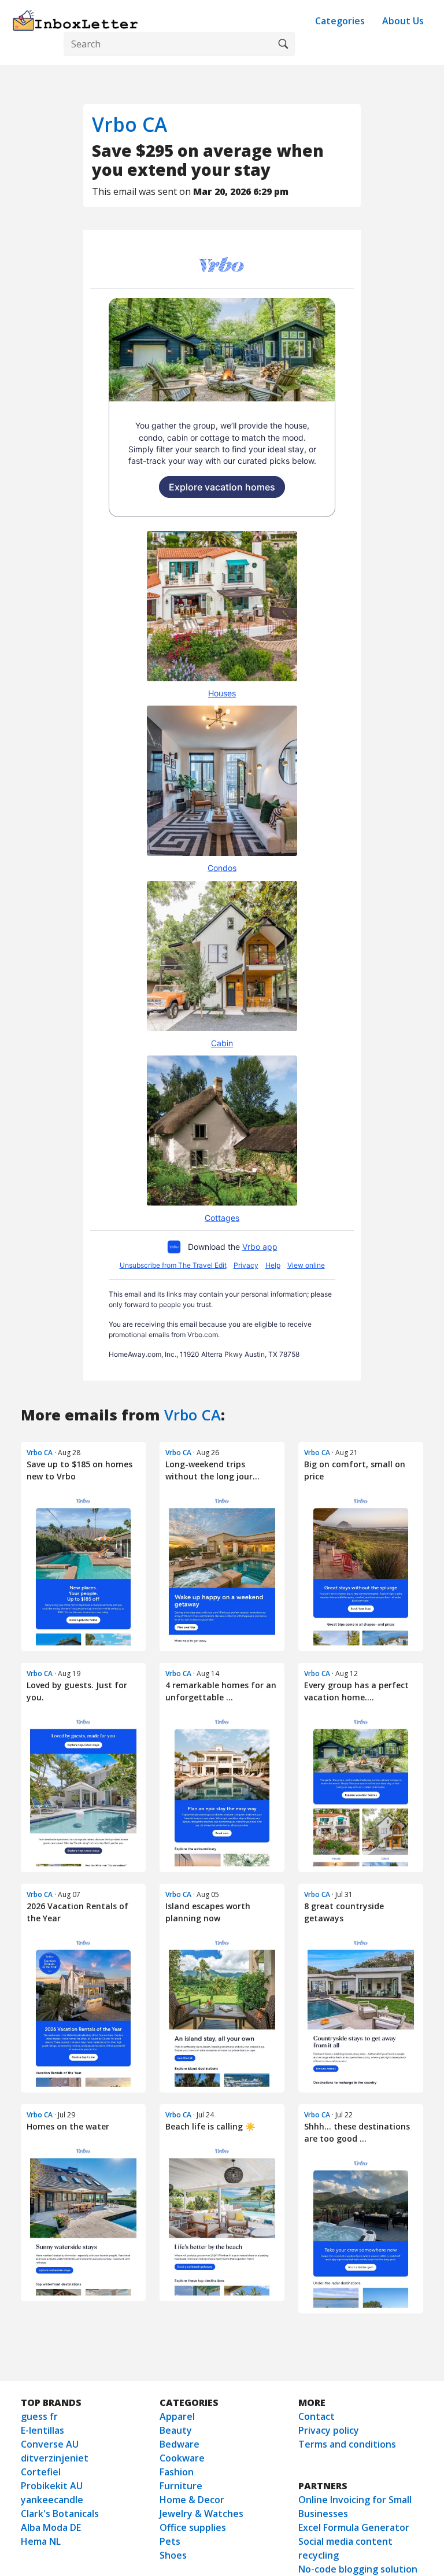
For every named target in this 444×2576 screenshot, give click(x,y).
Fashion (177, 2472)
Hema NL (41, 2541)
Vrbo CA (129, 124)
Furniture (181, 2486)
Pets (170, 2541)
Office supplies (193, 2527)
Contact (317, 2416)
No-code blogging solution (358, 2569)
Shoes (173, 2555)
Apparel (177, 2416)
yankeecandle (52, 2500)
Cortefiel (41, 2472)
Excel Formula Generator (354, 2527)
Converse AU (50, 2444)
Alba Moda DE (51, 2527)
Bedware (180, 2444)
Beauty (176, 2430)
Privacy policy (329, 2430)
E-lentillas (42, 2430)
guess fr (39, 2416)
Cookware (182, 2458)
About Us (403, 21)
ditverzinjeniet (55, 2458)
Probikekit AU (52, 2486)
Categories (340, 21)
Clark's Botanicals (60, 2514)
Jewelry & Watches (201, 2514)
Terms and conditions (347, 2444)
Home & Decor (192, 2500)
